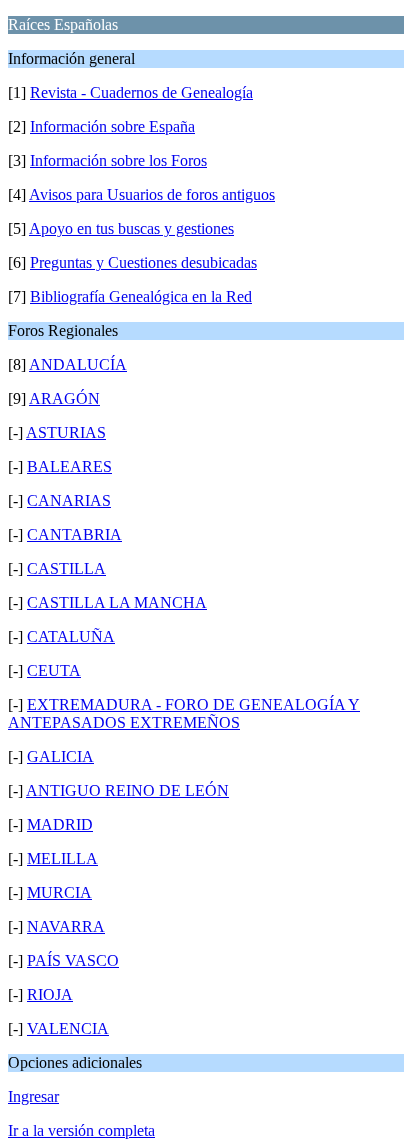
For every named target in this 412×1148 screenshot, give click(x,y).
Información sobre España (112, 126)
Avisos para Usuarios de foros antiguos (152, 194)
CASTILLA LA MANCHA (117, 602)
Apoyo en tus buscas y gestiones (131, 228)
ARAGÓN (64, 398)
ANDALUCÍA (78, 364)
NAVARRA (66, 926)
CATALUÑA (71, 636)
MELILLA (62, 858)
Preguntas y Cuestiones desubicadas (143, 262)
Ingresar (33, 1096)
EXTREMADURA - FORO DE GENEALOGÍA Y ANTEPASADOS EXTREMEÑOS (184, 713)
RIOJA (50, 994)
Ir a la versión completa (81, 1130)
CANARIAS (69, 500)
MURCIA (59, 892)
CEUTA (54, 670)
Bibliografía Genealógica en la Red (141, 296)
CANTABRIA (74, 534)
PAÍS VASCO (73, 960)
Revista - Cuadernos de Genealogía (141, 92)
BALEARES (69, 466)
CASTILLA (66, 568)
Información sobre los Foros (118, 160)
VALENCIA (68, 1028)
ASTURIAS (66, 432)
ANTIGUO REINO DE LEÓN (127, 790)
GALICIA (60, 756)
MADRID (60, 824)
